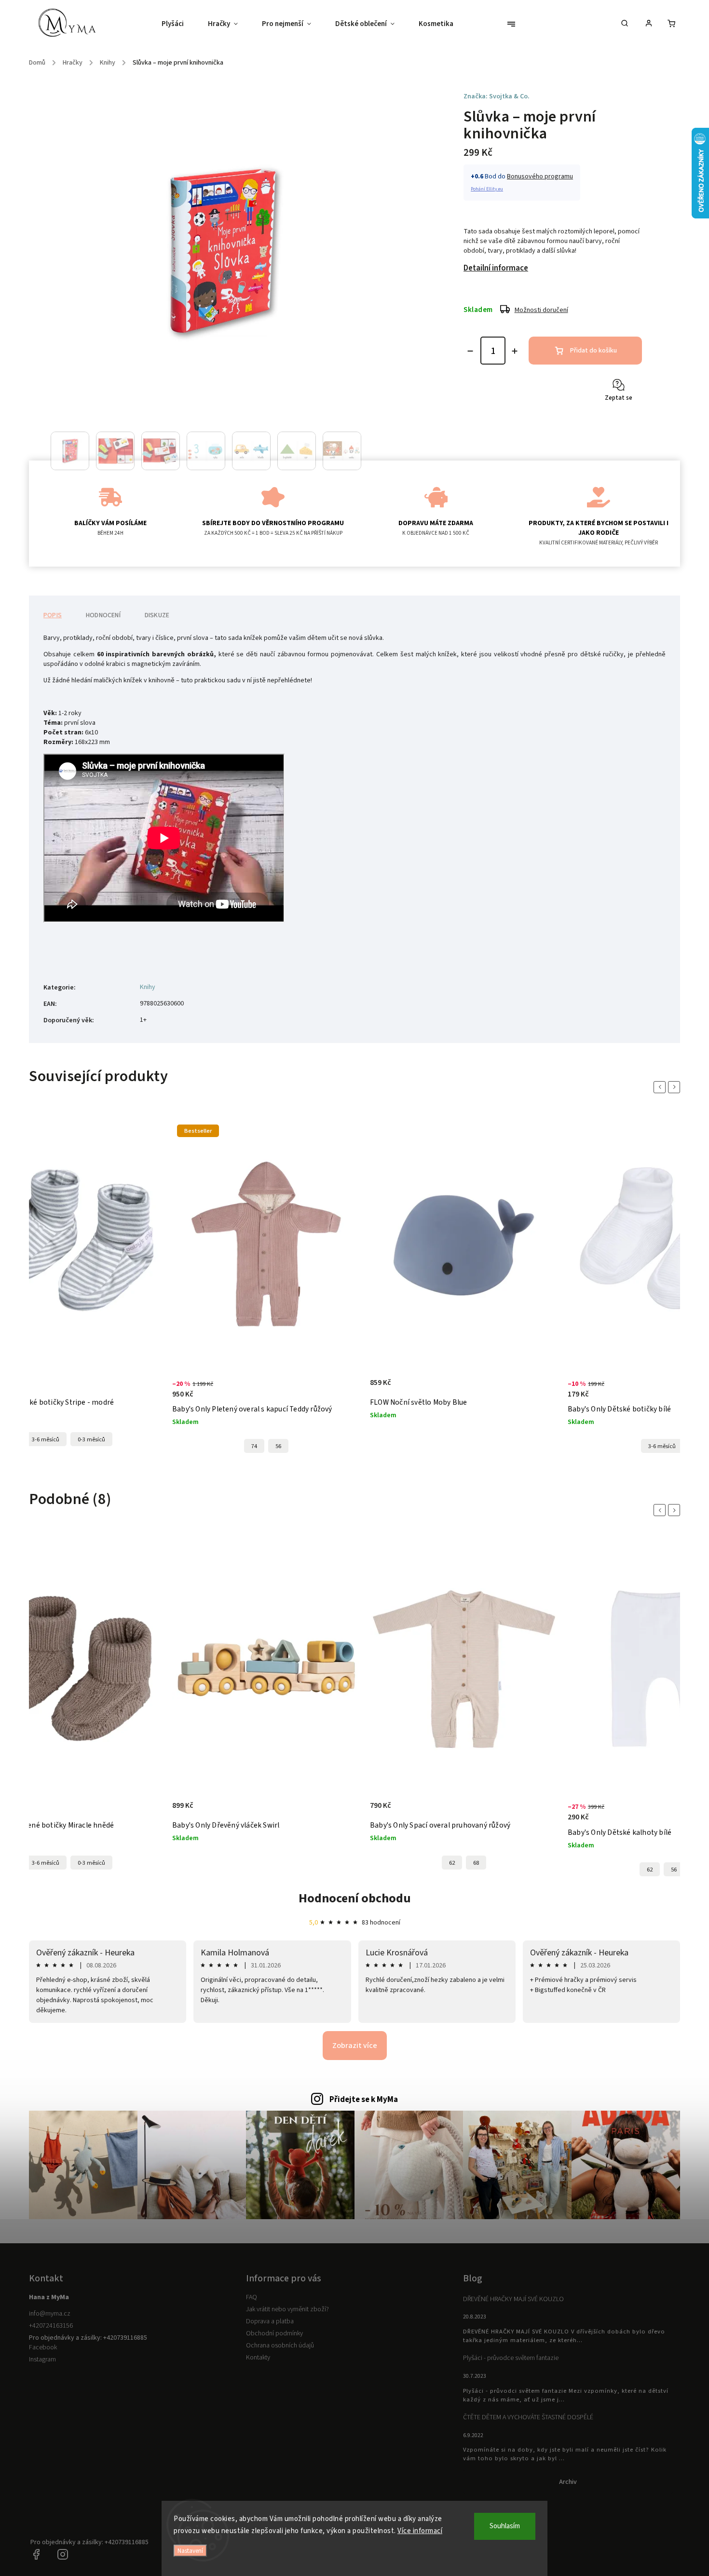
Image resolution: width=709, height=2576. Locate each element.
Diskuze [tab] (157, 615)
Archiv (568, 2482)
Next (676, 1087)
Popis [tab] (53, 615)
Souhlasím (505, 2526)
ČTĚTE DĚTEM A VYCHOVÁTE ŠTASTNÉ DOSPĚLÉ (528, 2417)
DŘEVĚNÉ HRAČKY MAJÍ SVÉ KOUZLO (513, 2299)
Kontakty (258, 2358)
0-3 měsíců (91, 1863)
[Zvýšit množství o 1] (515, 351)
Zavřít (612, 422)
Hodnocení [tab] (103, 615)
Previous (661, 1087)
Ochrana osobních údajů (280, 2346)
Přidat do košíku (593, 351)
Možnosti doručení (541, 310)
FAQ (252, 2297)
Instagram (42, 2359)
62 (452, 1863)
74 (79, 1446)
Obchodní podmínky (274, 2333)
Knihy (148, 987)
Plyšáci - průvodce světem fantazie (511, 2358)
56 (103, 1446)
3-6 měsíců (487, 1446)
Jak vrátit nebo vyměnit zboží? (287, 2309)
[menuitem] (179, 24)
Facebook (43, 2347)
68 (476, 1863)
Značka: (497, 96)
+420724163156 (51, 2326)
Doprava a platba (270, 2321)
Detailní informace (496, 268)
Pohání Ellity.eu (487, 189)
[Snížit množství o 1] (470, 351)
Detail (168, 1395)
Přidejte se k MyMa (364, 2100)
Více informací (420, 2531)
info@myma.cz (50, 2314)
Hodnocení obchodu (355, 1898)
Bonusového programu (540, 176)
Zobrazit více (355, 2046)
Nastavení (190, 2551)
